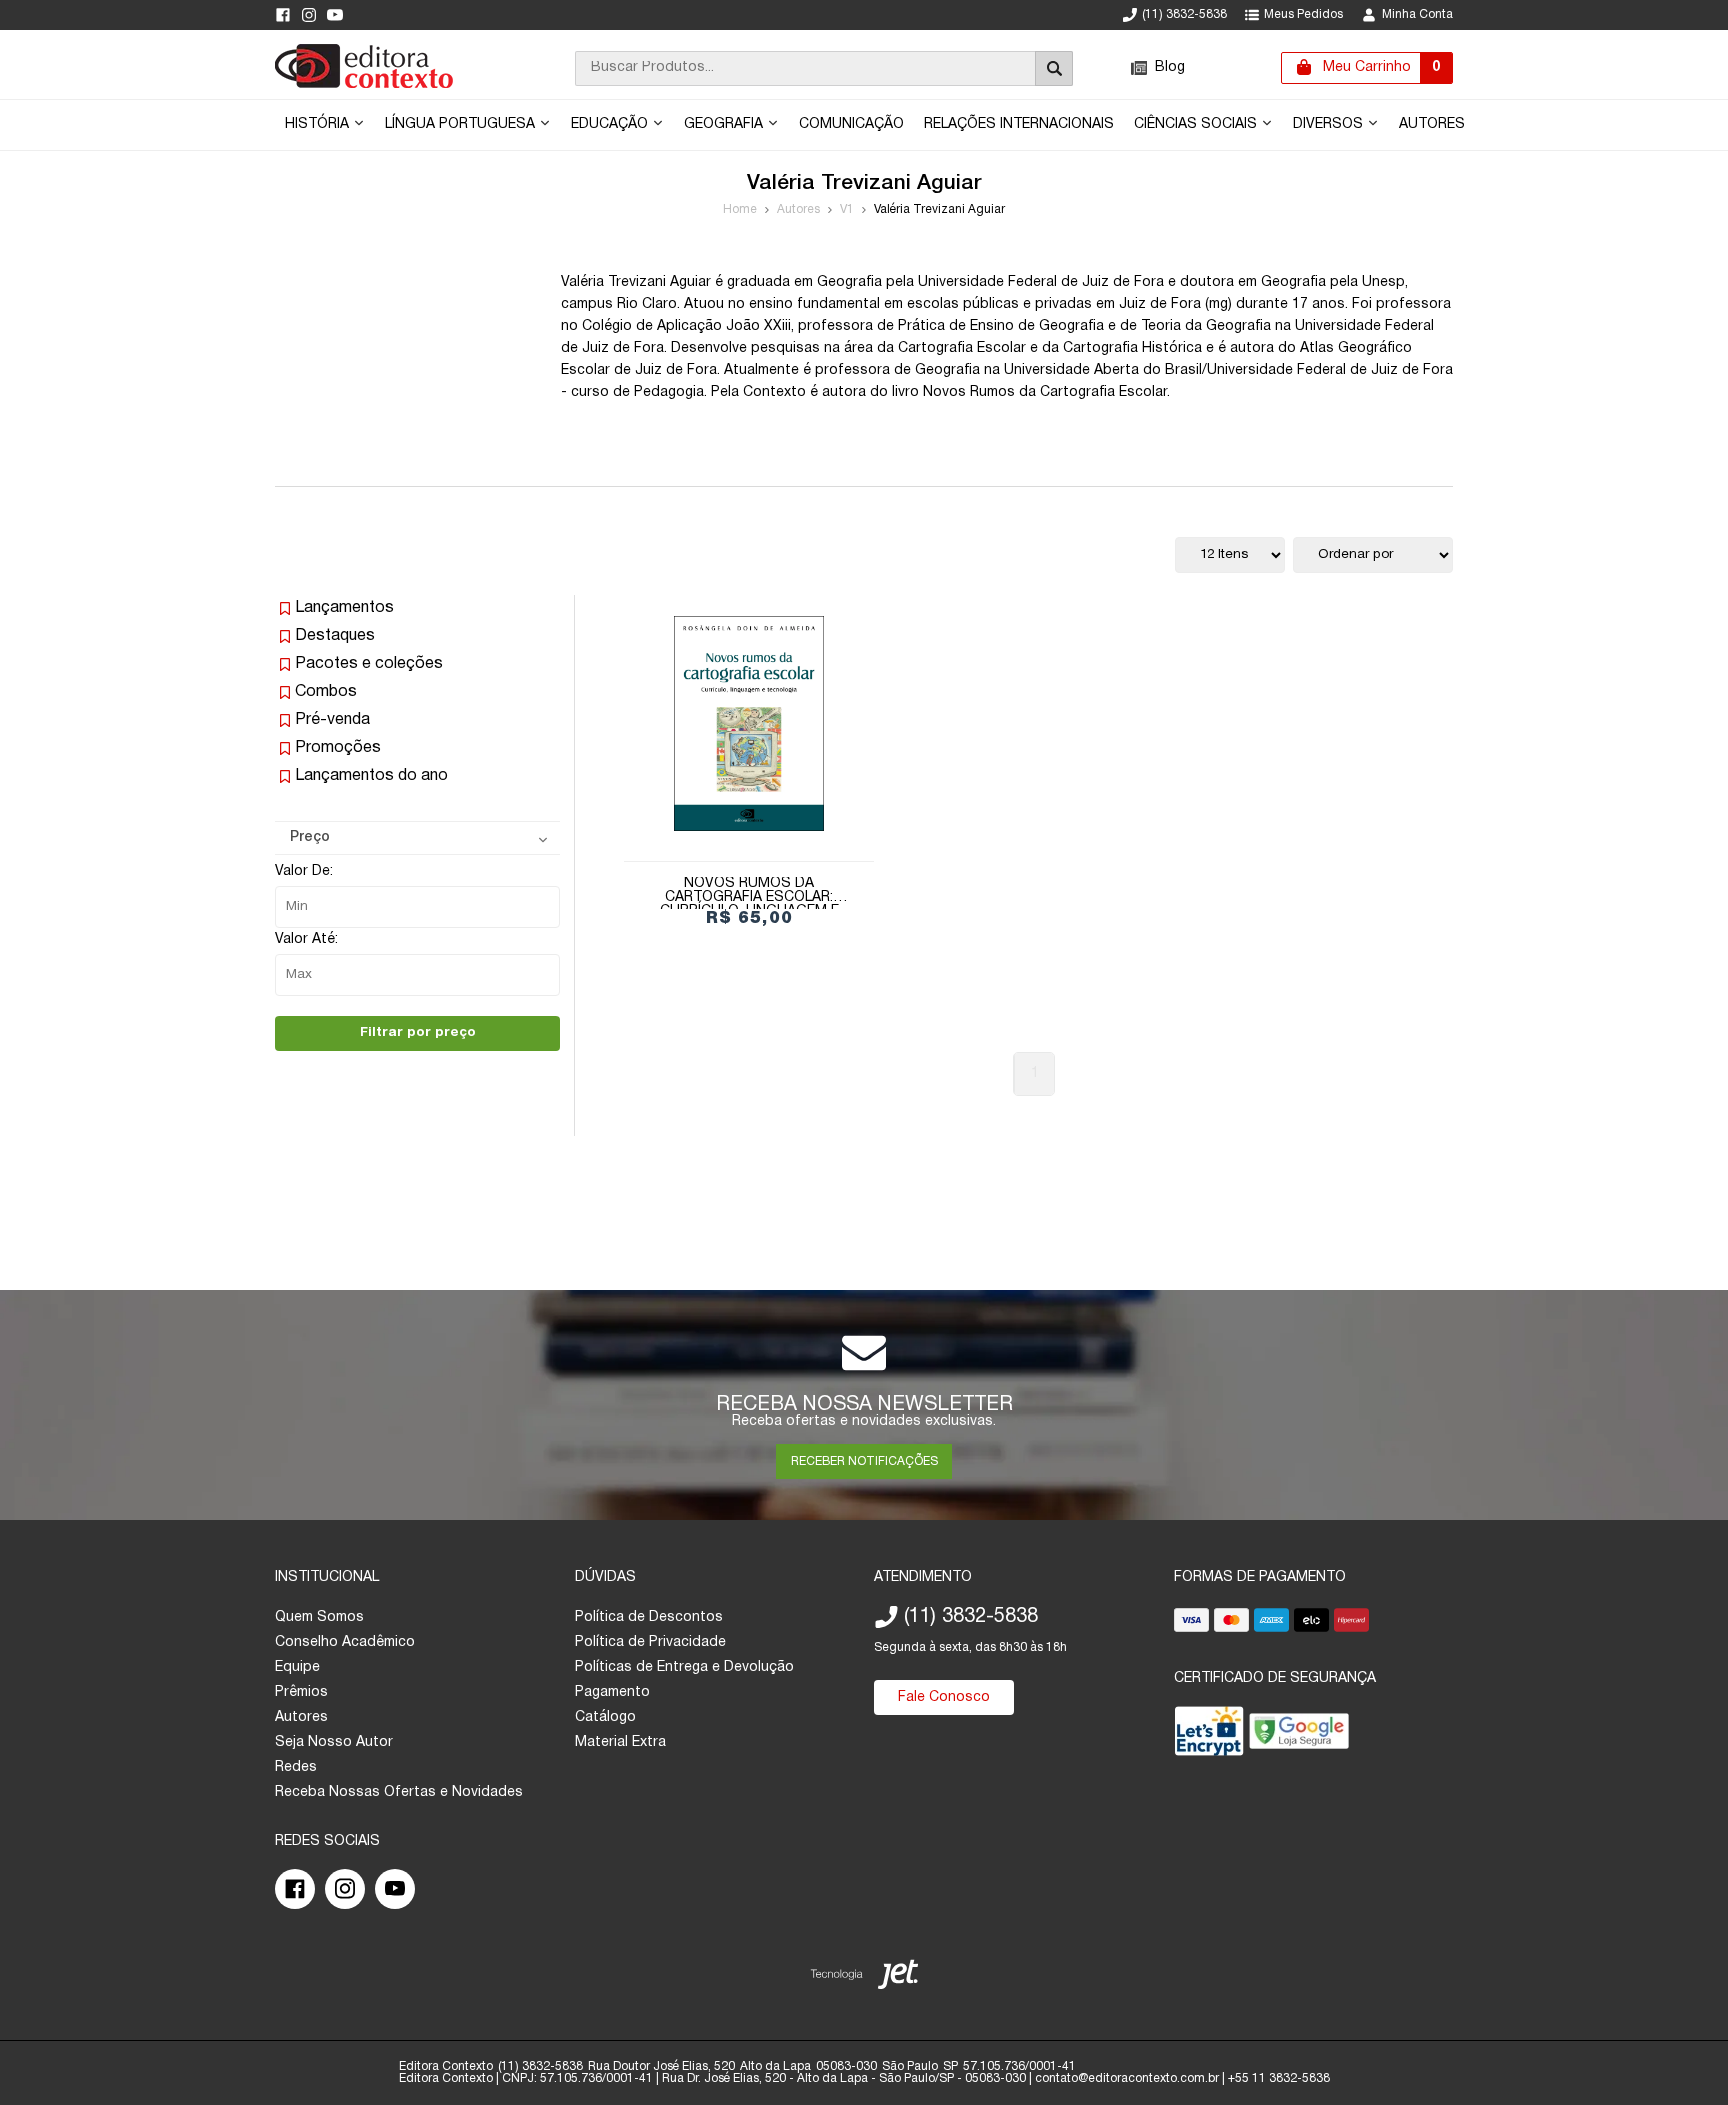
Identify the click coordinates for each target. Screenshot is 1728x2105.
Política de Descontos (649, 1617)
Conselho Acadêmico (345, 1642)
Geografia (725, 124)
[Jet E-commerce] (864, 1978)
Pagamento (612, 1692)
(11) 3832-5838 (1184, 14)
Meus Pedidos (1303, 14)
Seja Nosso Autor (334, 1742)
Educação (611, 124)
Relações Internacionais (1019, 124)
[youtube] (335, 15)
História (319, 124)
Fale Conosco (944, 1697)
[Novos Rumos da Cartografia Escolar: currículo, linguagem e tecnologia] (749, 723)
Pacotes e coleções (369, 664)
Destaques (335, 636)
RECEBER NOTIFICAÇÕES (864, 1461)
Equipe (297, 1667)
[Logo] (364, 84)
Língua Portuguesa (462, 124)
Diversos (1330, 124)
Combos (326, 692)
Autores (1432, 124)
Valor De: (304, 871)
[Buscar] (1054, 68)
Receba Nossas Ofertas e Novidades (399, 1792)
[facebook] (283, 15)
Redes (296, 1767)
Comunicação (851, 124)
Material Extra (620, 1742)
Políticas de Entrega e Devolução (684, 1667)
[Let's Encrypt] (1209, 1735)
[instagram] (309, 15)
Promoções (338, 748)
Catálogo (605, 1717)
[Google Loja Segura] (1299, 1735)
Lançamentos (344, 608)
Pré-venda (332, 720)
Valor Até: (306, 939)
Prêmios (301, 1692)
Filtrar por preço (418, 1032)
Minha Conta (1417, 14)
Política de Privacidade (650, 1642)
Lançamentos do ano (371, 776)
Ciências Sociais (1197, 124)
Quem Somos (319, 1617)
